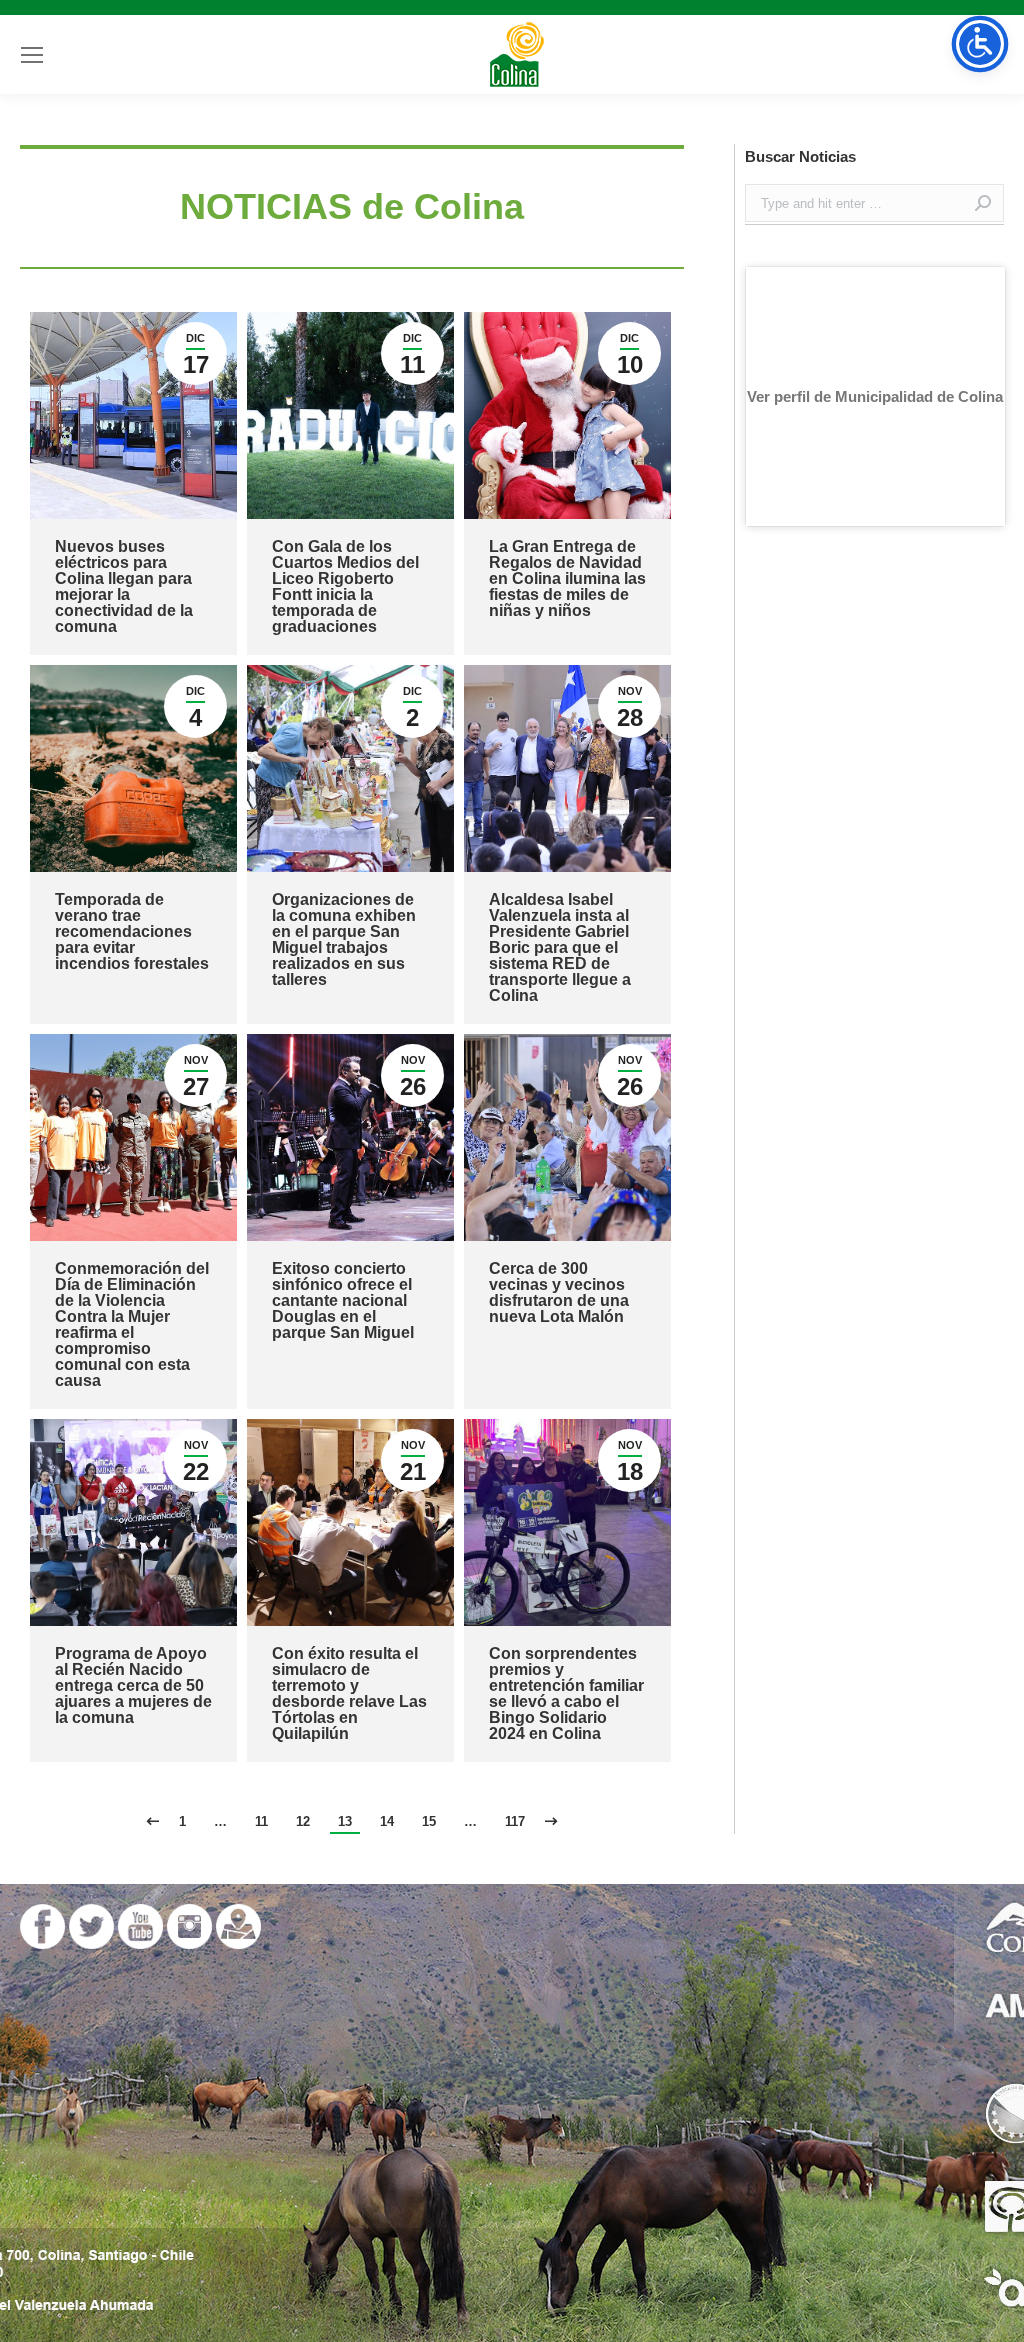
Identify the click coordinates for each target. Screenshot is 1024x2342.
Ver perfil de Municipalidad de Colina (875, 396)
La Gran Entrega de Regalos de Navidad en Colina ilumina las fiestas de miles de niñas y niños (567, 578)
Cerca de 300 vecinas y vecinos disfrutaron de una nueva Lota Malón (559, 1292)
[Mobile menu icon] (32, 55)
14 (387, 1821)
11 (261, 1821)
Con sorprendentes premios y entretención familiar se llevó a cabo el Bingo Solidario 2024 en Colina (566, 1693)
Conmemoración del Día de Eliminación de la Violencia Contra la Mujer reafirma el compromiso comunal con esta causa (132, 1324)
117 (515, 1821)
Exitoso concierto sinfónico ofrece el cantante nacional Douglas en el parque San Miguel (343, 1300)
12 (303, 1821)
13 (345, 1821)
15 (429, 1821)
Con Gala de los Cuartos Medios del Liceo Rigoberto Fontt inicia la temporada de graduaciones (345, 586)
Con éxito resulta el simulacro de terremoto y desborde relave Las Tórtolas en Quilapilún (349, 1693)
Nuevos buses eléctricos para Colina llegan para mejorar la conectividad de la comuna (124, 586)
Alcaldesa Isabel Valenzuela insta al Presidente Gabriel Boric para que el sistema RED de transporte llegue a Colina (560, 947)
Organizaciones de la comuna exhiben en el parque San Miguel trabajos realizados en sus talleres (344, 939)
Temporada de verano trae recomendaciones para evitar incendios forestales (132, 931)
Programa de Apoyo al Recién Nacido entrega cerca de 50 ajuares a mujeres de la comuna (133, 1685)
